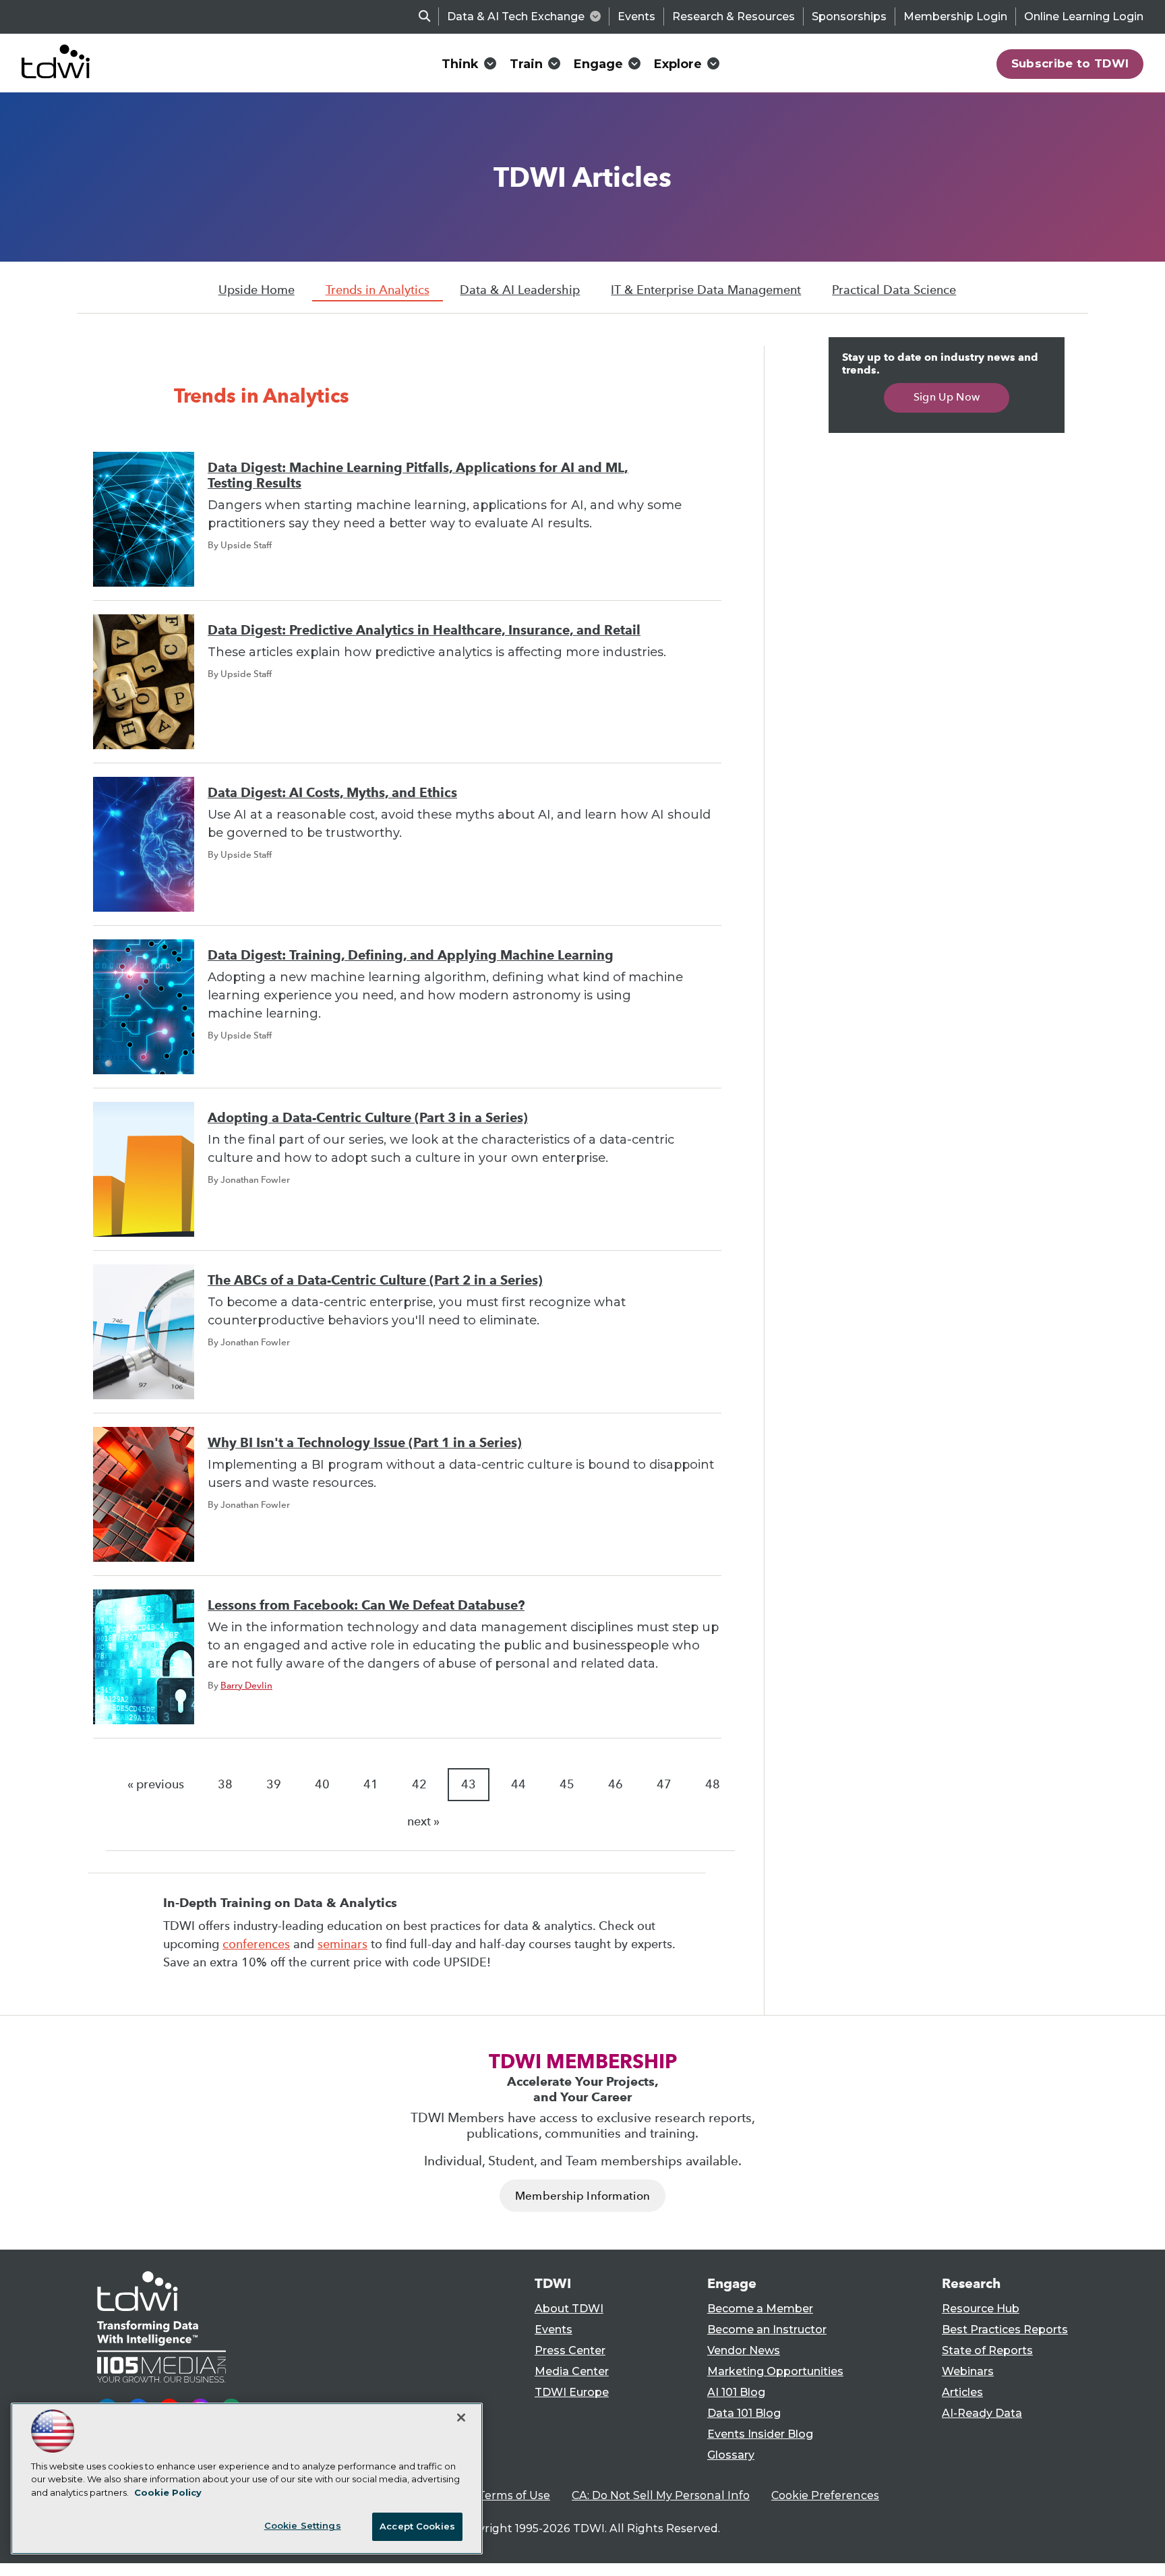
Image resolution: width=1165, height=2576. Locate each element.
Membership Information (582, 2196)
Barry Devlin (246, 1685)
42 (419, 1784)
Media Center (572, 2371)
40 (322, 1784)
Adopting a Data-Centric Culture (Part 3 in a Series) (368, 1118)
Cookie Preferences (825, 2495)
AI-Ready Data (982, 2413)
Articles (962, 2392)
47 (664, 1784)
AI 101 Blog (736, 2392)
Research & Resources (734, 17)
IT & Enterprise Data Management (706, 290)
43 (469, 1784)
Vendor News (744, 2350)
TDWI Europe (572, 2392)
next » (423, 1821)
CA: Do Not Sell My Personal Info (661, 2495)
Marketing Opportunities (775, 2371)
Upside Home (257, 290)
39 (274, 1784)
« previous (156, 1784)
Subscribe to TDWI (1070, 63)
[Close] (461, 2418)
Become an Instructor (767, 2330)
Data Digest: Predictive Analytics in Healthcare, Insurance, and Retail (424, 630)
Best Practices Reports (1005, 2330)
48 (713, 1784)
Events (636, 17)
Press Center (570, 2350)
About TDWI (569, 2309)
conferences (256, 1944)
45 (567, 1784)
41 (371, 1784)
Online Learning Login (1084, 17)
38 (225, 1784)
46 (616, 1784)
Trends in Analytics (378, 290)
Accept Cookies (417, 2526)
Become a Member (760, 2309)
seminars (342, 1944)
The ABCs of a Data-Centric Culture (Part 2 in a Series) (375, 1280)
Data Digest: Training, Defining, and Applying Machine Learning (411, 955)
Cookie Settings (303, 2525)
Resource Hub (981, 2309)
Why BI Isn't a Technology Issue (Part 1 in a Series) (365, 1443)
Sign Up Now (947, 397)
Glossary (731, 2455)
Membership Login (955, 17)
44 (518, 1784)
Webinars (968, 2371)
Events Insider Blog (760, 2434)
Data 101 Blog (744, 2413)
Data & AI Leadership (520, 290)
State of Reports (987, 2350)
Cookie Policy (168, 2492)
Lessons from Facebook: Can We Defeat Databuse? (366, 1605)
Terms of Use (514, 2495)
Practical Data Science (894, 290)
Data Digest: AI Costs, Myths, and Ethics (332, 793)
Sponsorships (849, 17)
